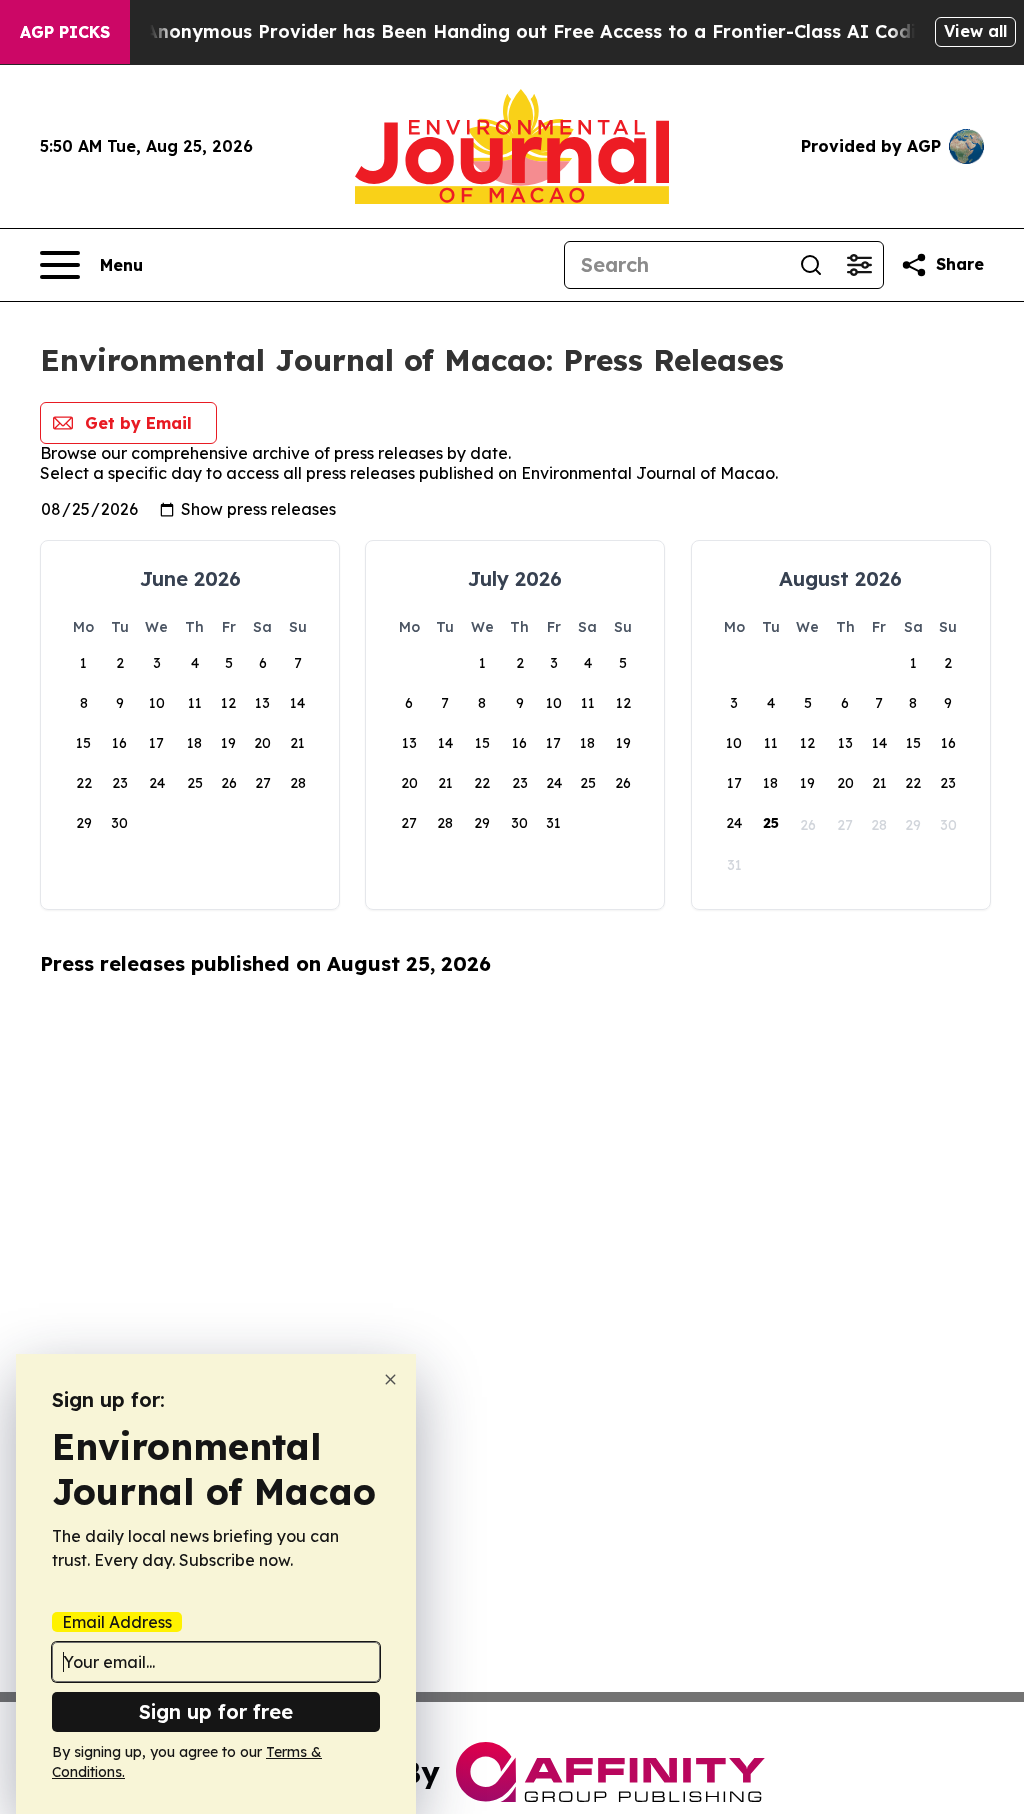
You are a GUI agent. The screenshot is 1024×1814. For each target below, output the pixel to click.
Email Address (117, 1622)
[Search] (811, 265)
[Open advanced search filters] (859, 265)
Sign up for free (216, 1711)
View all (975, 31)
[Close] (390, 1379)
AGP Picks (65, 32)
